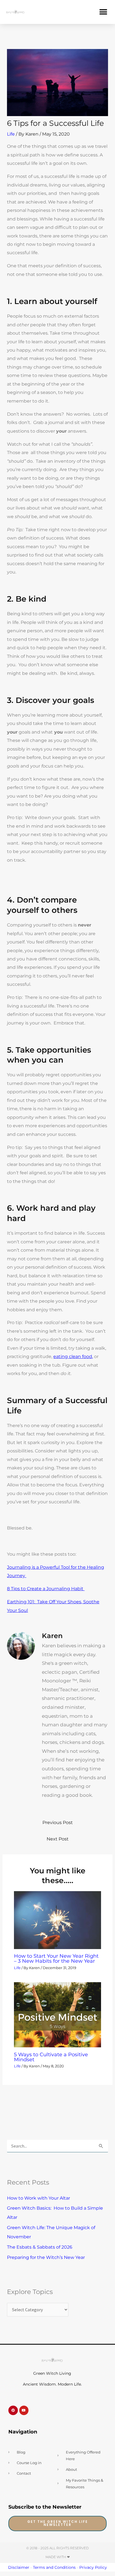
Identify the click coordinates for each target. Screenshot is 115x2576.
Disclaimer (19, 2567)
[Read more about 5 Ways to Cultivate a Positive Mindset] (57, 2014)
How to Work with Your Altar (39, 2198)
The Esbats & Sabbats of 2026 (40, 2247)
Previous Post (58, 1822)
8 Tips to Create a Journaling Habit (46, 1589)
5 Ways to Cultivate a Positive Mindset (51, 2057)
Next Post (58, 1839)
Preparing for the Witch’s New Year (46, 2257)
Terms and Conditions (54, 2567)
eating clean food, (73, 1356)
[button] (103, 12)
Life (11, 134)
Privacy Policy (93, 2567)
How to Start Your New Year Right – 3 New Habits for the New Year (56, 1958)
